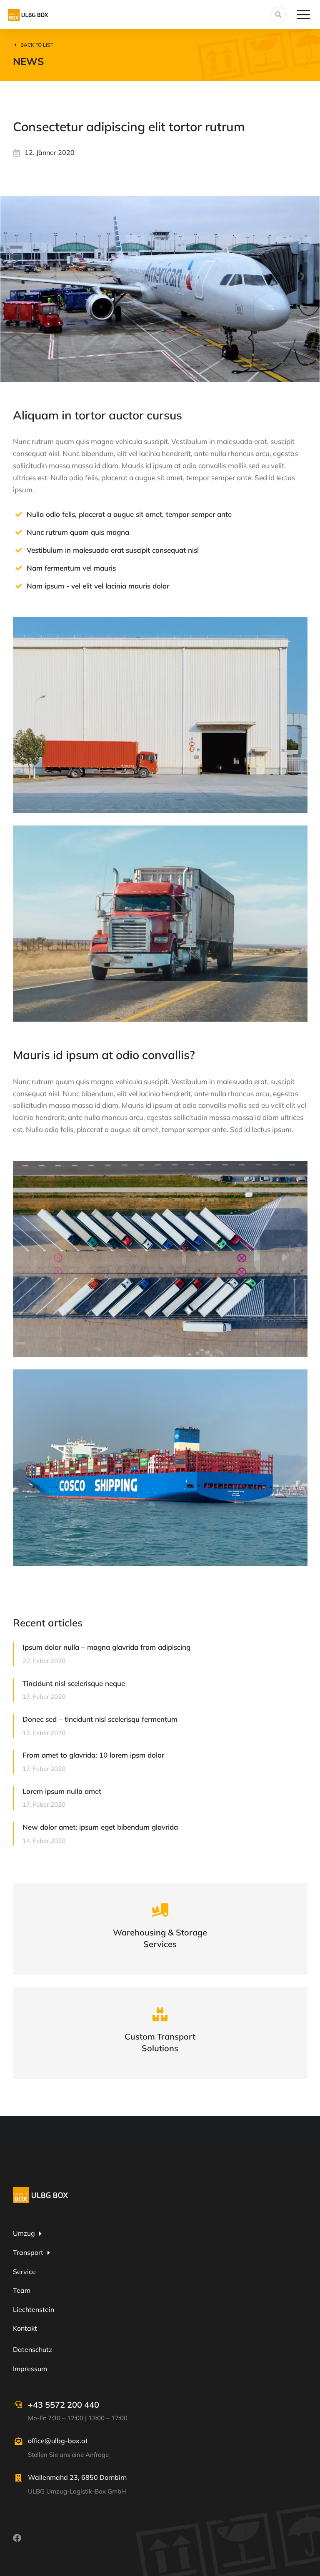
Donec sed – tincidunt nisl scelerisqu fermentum (100, 1719)
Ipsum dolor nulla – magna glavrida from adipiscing (106, 1647)
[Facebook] (17, 2538)
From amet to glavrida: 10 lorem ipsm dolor (93, 1755)
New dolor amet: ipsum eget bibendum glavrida (100, 1827)
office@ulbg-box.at (58, 2441)
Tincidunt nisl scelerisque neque (74, 1683)
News (28, 61)
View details (160, 1940)
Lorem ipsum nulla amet (62, 1791)
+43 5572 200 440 (64, 2405)
